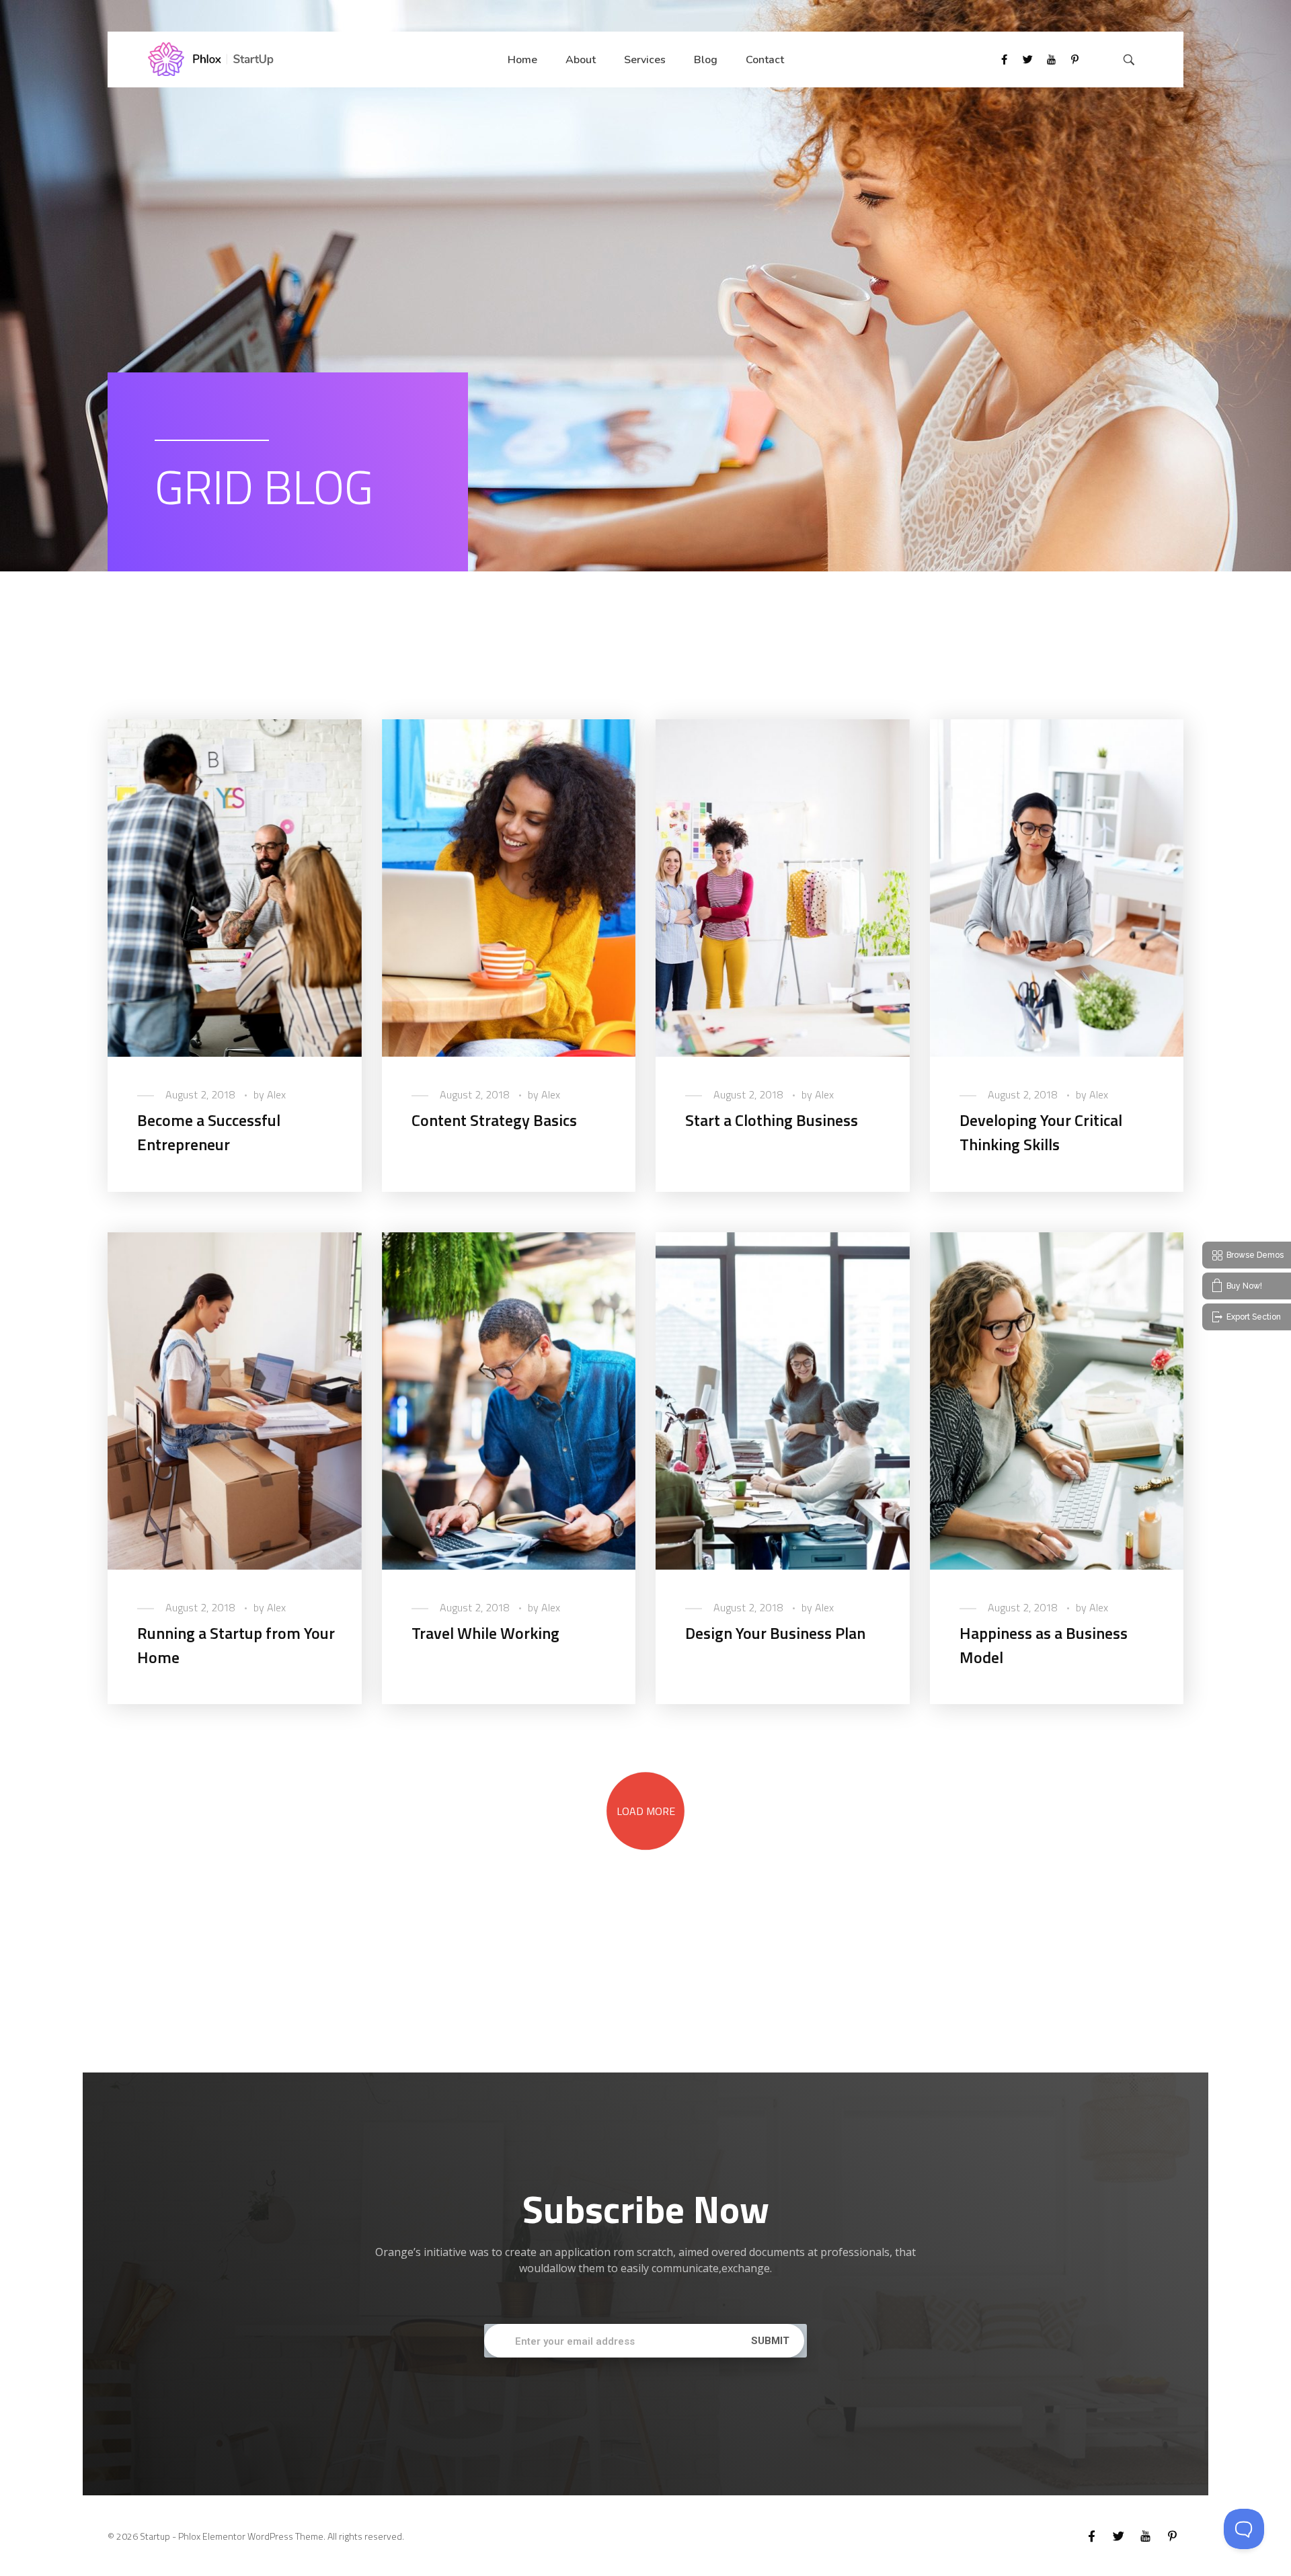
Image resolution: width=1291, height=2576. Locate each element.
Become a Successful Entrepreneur (209, 1132)
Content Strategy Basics (494, 1120)
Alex (276, 1094)
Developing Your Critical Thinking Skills (1041, 1132)
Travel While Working (485, 1633)
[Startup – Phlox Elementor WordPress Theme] (211, 59)
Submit (770, 2341)
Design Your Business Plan (775, 1633)
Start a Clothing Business (772, 1120)
